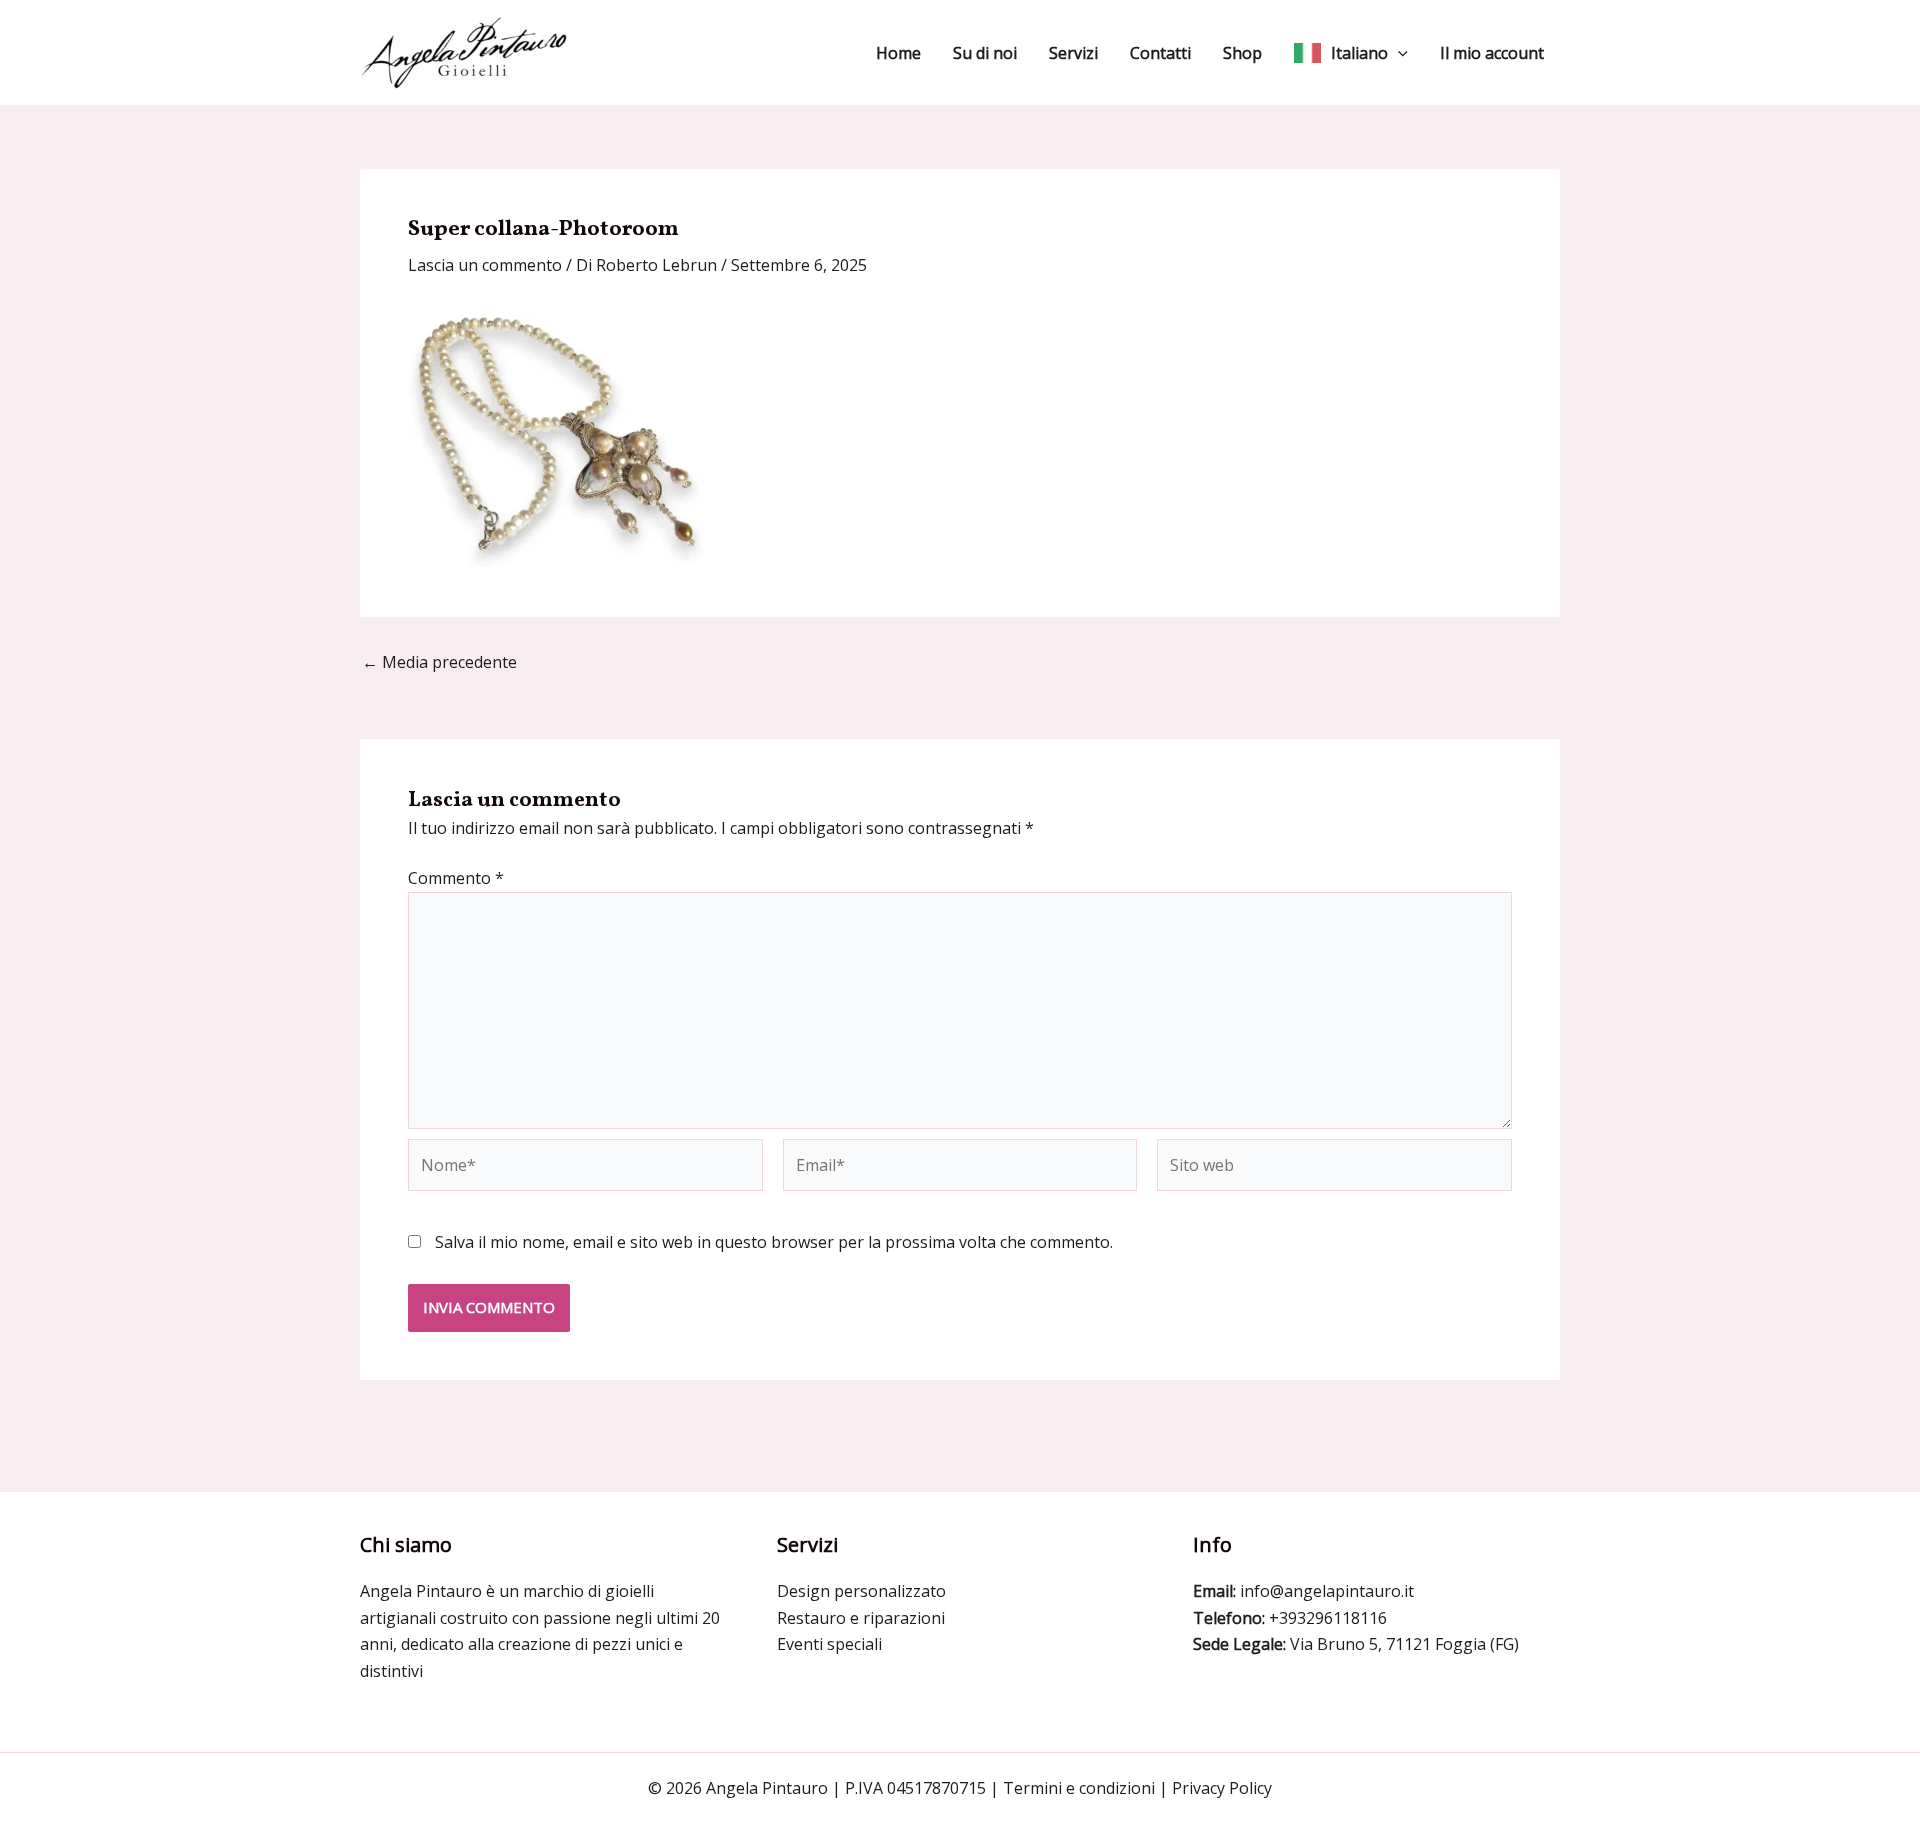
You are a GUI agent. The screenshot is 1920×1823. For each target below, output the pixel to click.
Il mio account (1492, 53)
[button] (1398, 53)
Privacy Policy (1222, 1788)
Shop (1242, 53)
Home (898, 53)
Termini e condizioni (1079, 1788)
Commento (456, 878)
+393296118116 (1328, 1618)
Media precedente (439, 662)
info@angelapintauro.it (1327, 1591)
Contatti (1160, 53)
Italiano (1359, 53)
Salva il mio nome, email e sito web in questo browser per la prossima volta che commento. (774, 1242)
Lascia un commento (485, 265)
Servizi (1073, 53)
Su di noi (985, 53)
